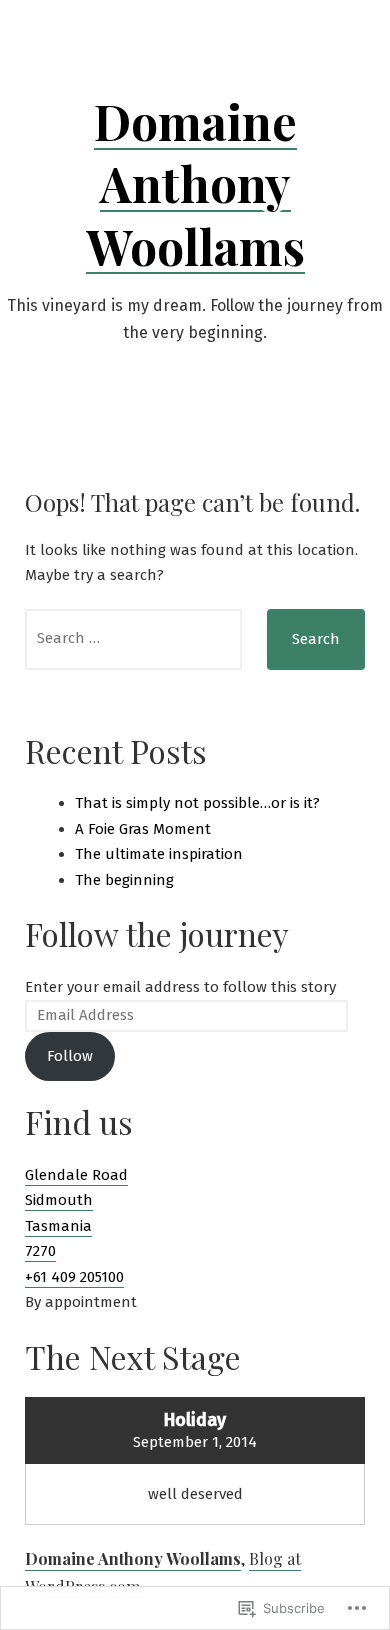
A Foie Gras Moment (143, 829)
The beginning (124, 880)
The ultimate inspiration (159, 854)
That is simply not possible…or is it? (197, 803)
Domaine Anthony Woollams (195, 183)
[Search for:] (133, 639)
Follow (70, 1056)
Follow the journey (157, 933)
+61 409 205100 (74, 1277)
